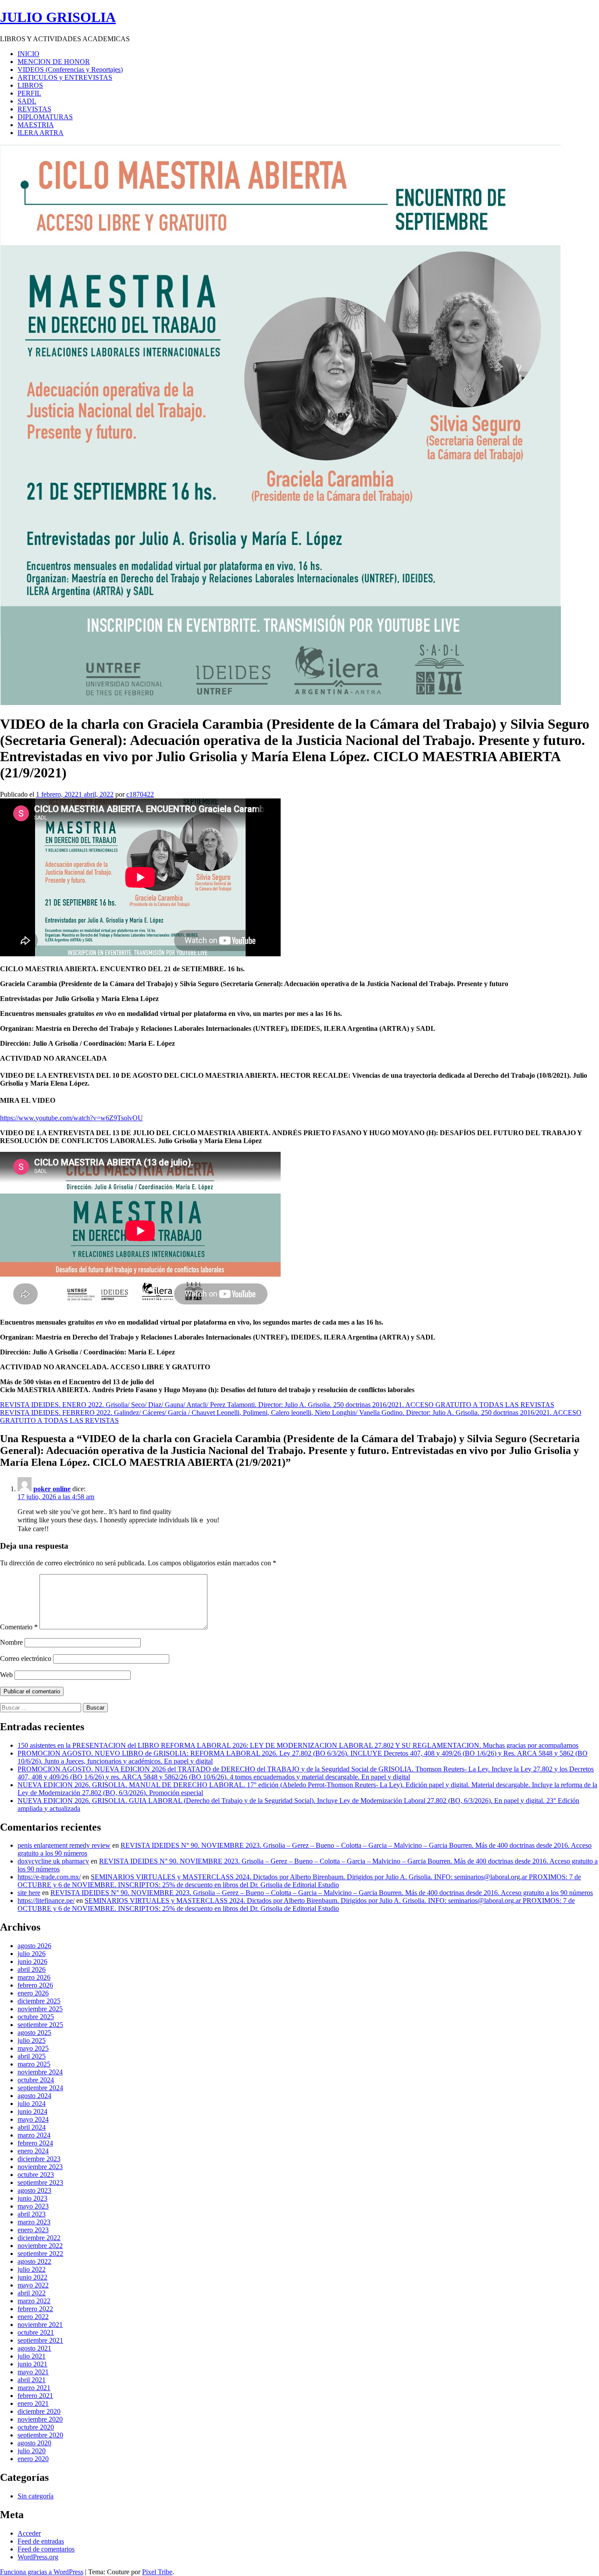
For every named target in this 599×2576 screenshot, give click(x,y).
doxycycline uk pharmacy (53, 1861)
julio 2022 (32, 2269)
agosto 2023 (34, 2190)
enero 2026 (33, 1993)
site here (29, 1893)
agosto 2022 (34, 2261)
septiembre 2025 (40, 2025)
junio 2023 (32, 2198)
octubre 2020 (36, 2427)
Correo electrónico (26, 1659)
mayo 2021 (33, 2372)
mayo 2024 (33, 2119)
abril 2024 (32, 2127)
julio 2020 (32, 2451)
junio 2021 (32, 2364)
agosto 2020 (34, 2443)
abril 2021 (32, 2380)
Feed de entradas (41, 2541)
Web (6, 1675)
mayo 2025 (33, 2048)
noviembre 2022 (40, 2246)
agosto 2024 (34, 2096)
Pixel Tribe (157, 2572)
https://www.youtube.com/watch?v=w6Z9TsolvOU (71, 1118)
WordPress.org (38, 2557)
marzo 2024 (34, 2135)
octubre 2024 (36, 2080)
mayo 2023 (33, 2206)
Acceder (29, 2533)
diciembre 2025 (39, 2001)
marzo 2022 (34, 2301)
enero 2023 (33, 2230)
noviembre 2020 (40, 2419)
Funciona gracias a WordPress (42, 2572)
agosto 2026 (34, 1946)
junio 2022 (32, 2277)
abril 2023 (32, 2214)
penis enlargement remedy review (64, 1845)
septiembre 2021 (40, 2340)
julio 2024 (32, 2104)
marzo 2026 (34, 1977)
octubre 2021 (36, 2332)
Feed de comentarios (46, 2549)
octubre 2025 (36, 2017)
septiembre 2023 (40, 2182)
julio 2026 (32, 1954)
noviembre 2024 (40, 2072)
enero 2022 (33, 2317)
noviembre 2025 (40, 2009)
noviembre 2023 (40, 2167)
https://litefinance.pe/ (46, 1901)
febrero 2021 (35, 2396)
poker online (52, 1489)
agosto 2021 (34, 2348)
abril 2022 (32, 2293)
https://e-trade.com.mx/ (49, 1877)
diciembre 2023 (39, 2159)
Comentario (19, 1627)
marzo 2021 (34, 2388)
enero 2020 (33, 2459)
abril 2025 (32, 2056)
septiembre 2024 (40, 2088)
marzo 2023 (34, 2222)
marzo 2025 (34, 2064)
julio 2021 (32, 2356)
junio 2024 (32, 2111)
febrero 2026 (35, 1985)
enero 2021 (33, 2403)
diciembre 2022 (39, 2238)
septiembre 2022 (40, 2254)
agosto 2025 (34, 2033)
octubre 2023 (36, 2175)
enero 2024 (33, 2151)
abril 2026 (32, 1969)
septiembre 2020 (40, 2435)
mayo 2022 (33, 2285)
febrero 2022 (35, 2309)
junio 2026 (32, 1961)
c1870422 (140, 794)
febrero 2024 (35, 2143)
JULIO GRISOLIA (58, 17)
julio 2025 (32, 2040)
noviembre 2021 (40, 2325)
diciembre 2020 (39, 2411)
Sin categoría (36, 2496)
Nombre (11, 1642)
